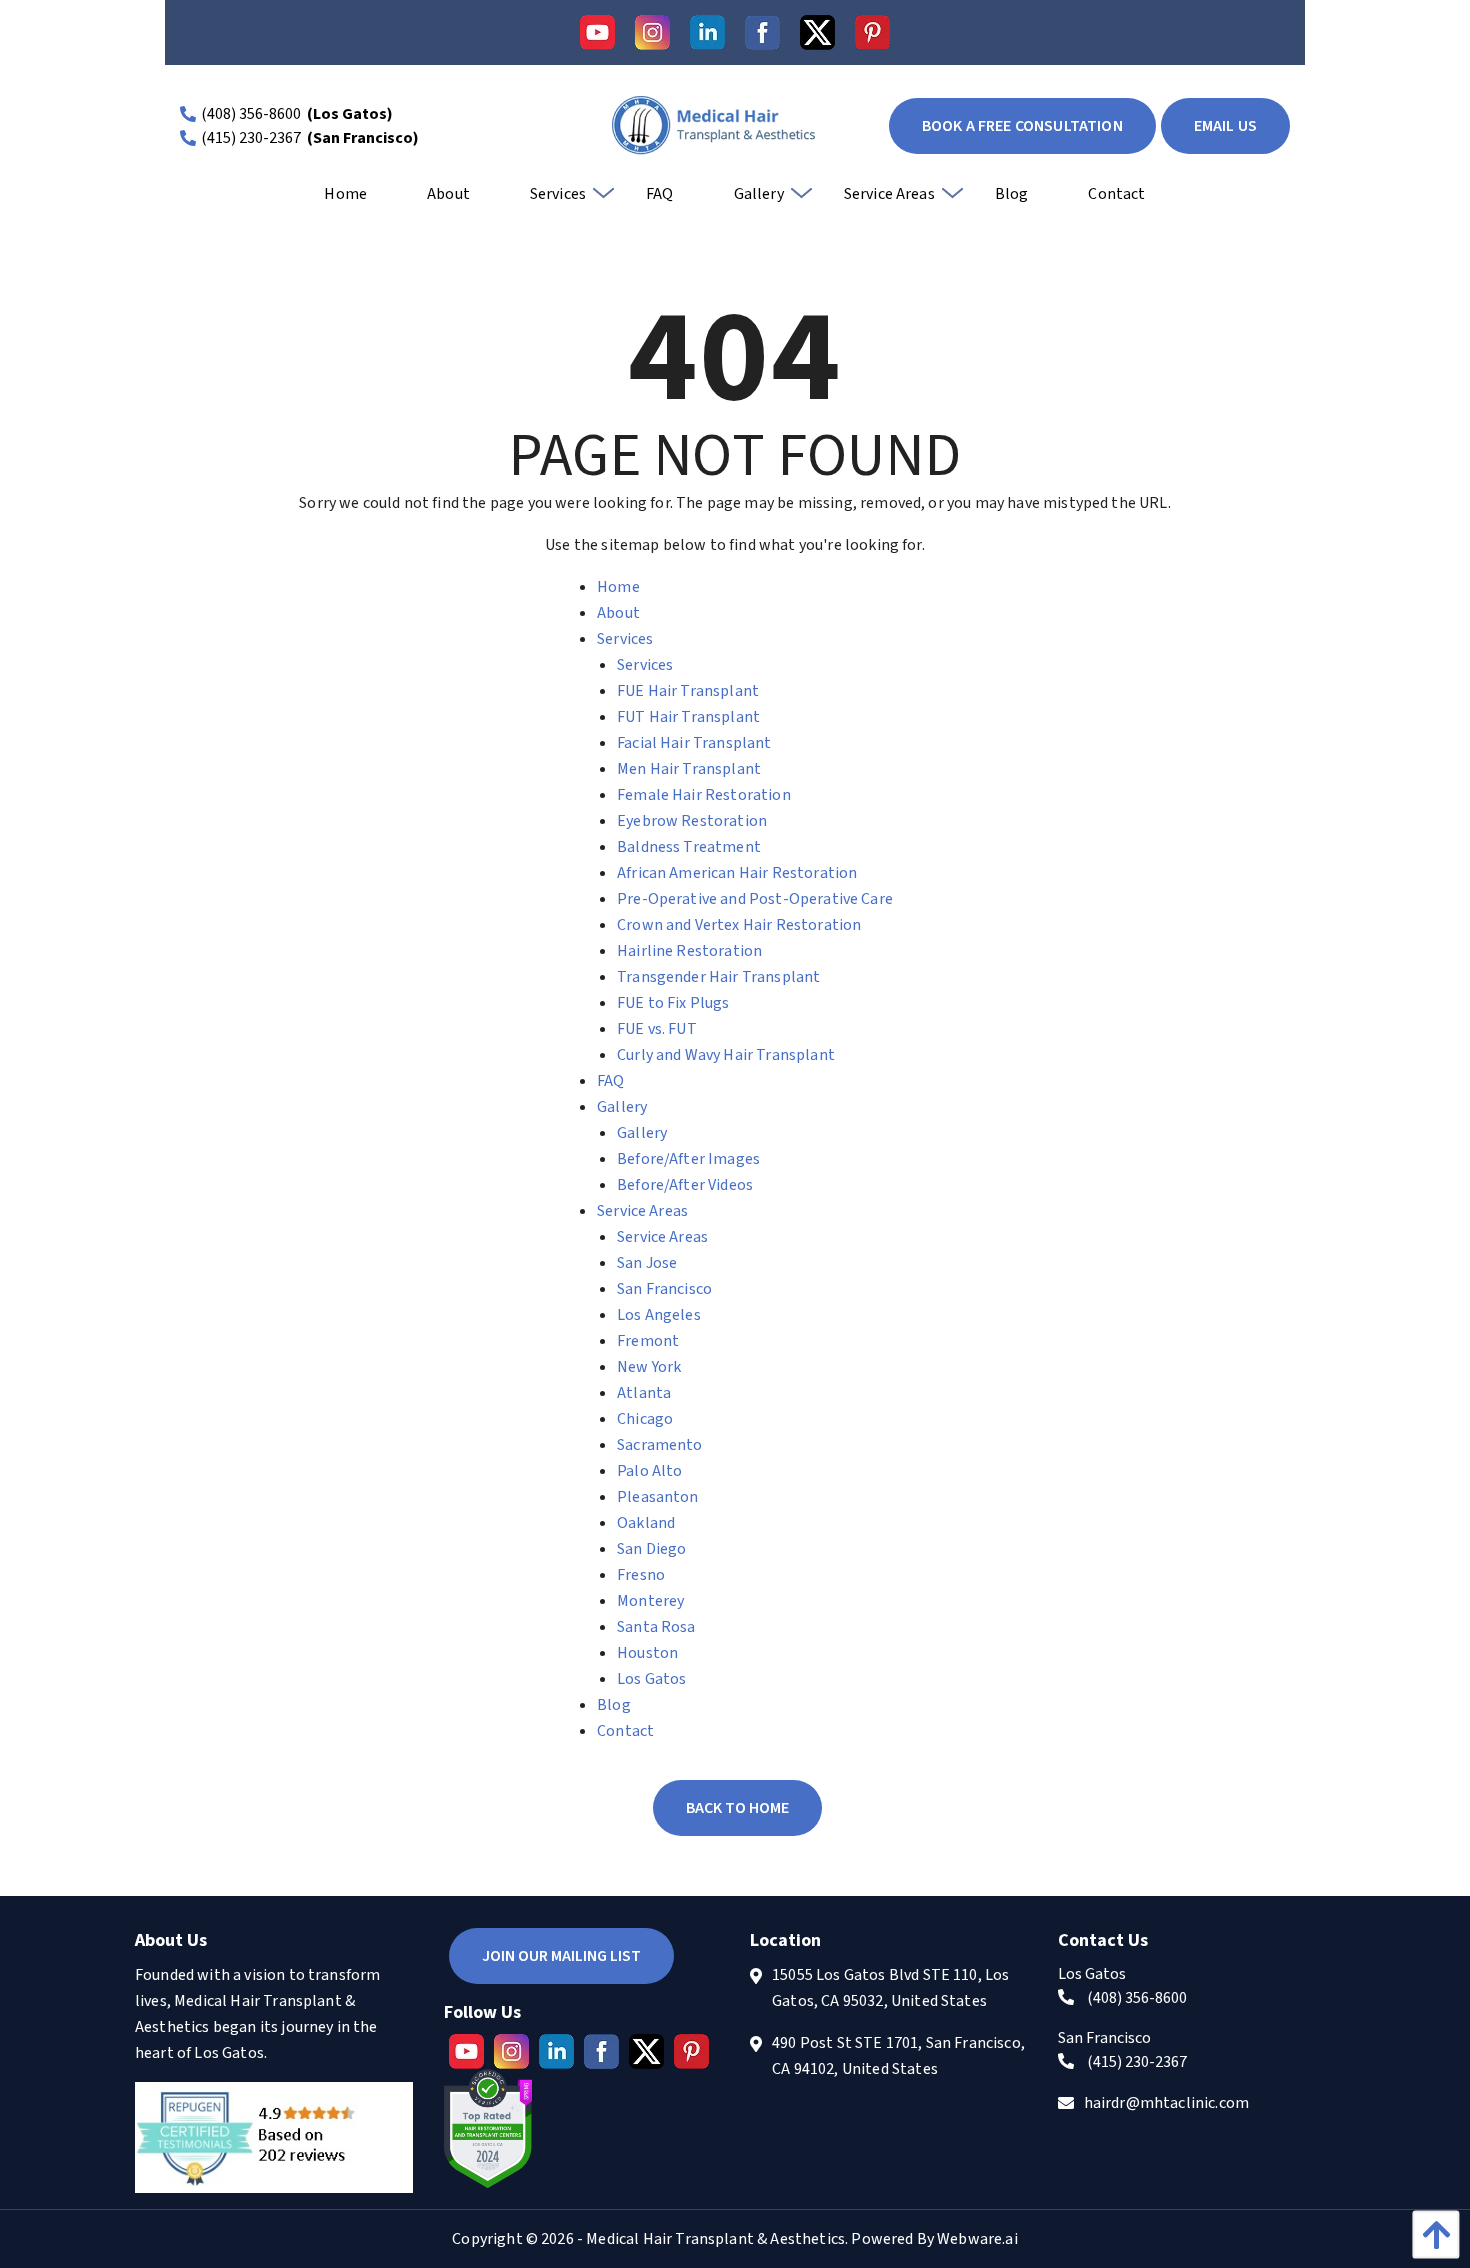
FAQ (610, 1081)
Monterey (650, 1601)
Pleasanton (658, 1497)
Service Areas (642, 1211)
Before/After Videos (685, 1185)
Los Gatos (651, 1679)
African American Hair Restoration (737, 873)
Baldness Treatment (689, 847)
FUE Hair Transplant (688, 691)
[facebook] (762, 32)
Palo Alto (649, 1471)
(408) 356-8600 (251, 114)
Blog (614, 1705)
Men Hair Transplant (689, 769)
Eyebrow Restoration (692, 821)
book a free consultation (1022, 126)
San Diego (651, 1549)
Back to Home (737, 1808)
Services (625, 639)
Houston (647, 1653)
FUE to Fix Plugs (673, 1003)
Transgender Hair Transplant (718, 977)
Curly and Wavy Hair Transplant (726, 1055)
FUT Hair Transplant (688, 717)
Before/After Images (688, 1159)
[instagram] (652, 32)
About (618, 613)
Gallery (622, 1107)
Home (618, 587)
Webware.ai (977, 2239)
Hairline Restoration (689, 951)
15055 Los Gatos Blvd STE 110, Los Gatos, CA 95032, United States (890, 1988)
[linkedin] (707, 32)
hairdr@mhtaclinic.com (1166, 2103)
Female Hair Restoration (704, 795)
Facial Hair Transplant (694, 743)
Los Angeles (659, 1315)
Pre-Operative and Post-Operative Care (755, 899)
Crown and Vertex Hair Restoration (739, 925)
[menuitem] (345, 201)
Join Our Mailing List (561, 1956)
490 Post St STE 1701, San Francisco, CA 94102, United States (898, 2056)
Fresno (641, 1575)
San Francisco (664, 1289)
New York (649, 1367)
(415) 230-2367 (251, 138)
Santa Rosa (656, 1627)
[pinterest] (872, 32)
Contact (625, 1731)
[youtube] (597, 32)
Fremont (648, 1341)
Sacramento (660, 1445)
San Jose (647, 1263)
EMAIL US (1225, 126)
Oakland (646, 1523)
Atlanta (644, 1393)
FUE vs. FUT (657, 1029)
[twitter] (817, 32)
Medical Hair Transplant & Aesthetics (715, 2239)
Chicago (645, 1419)
